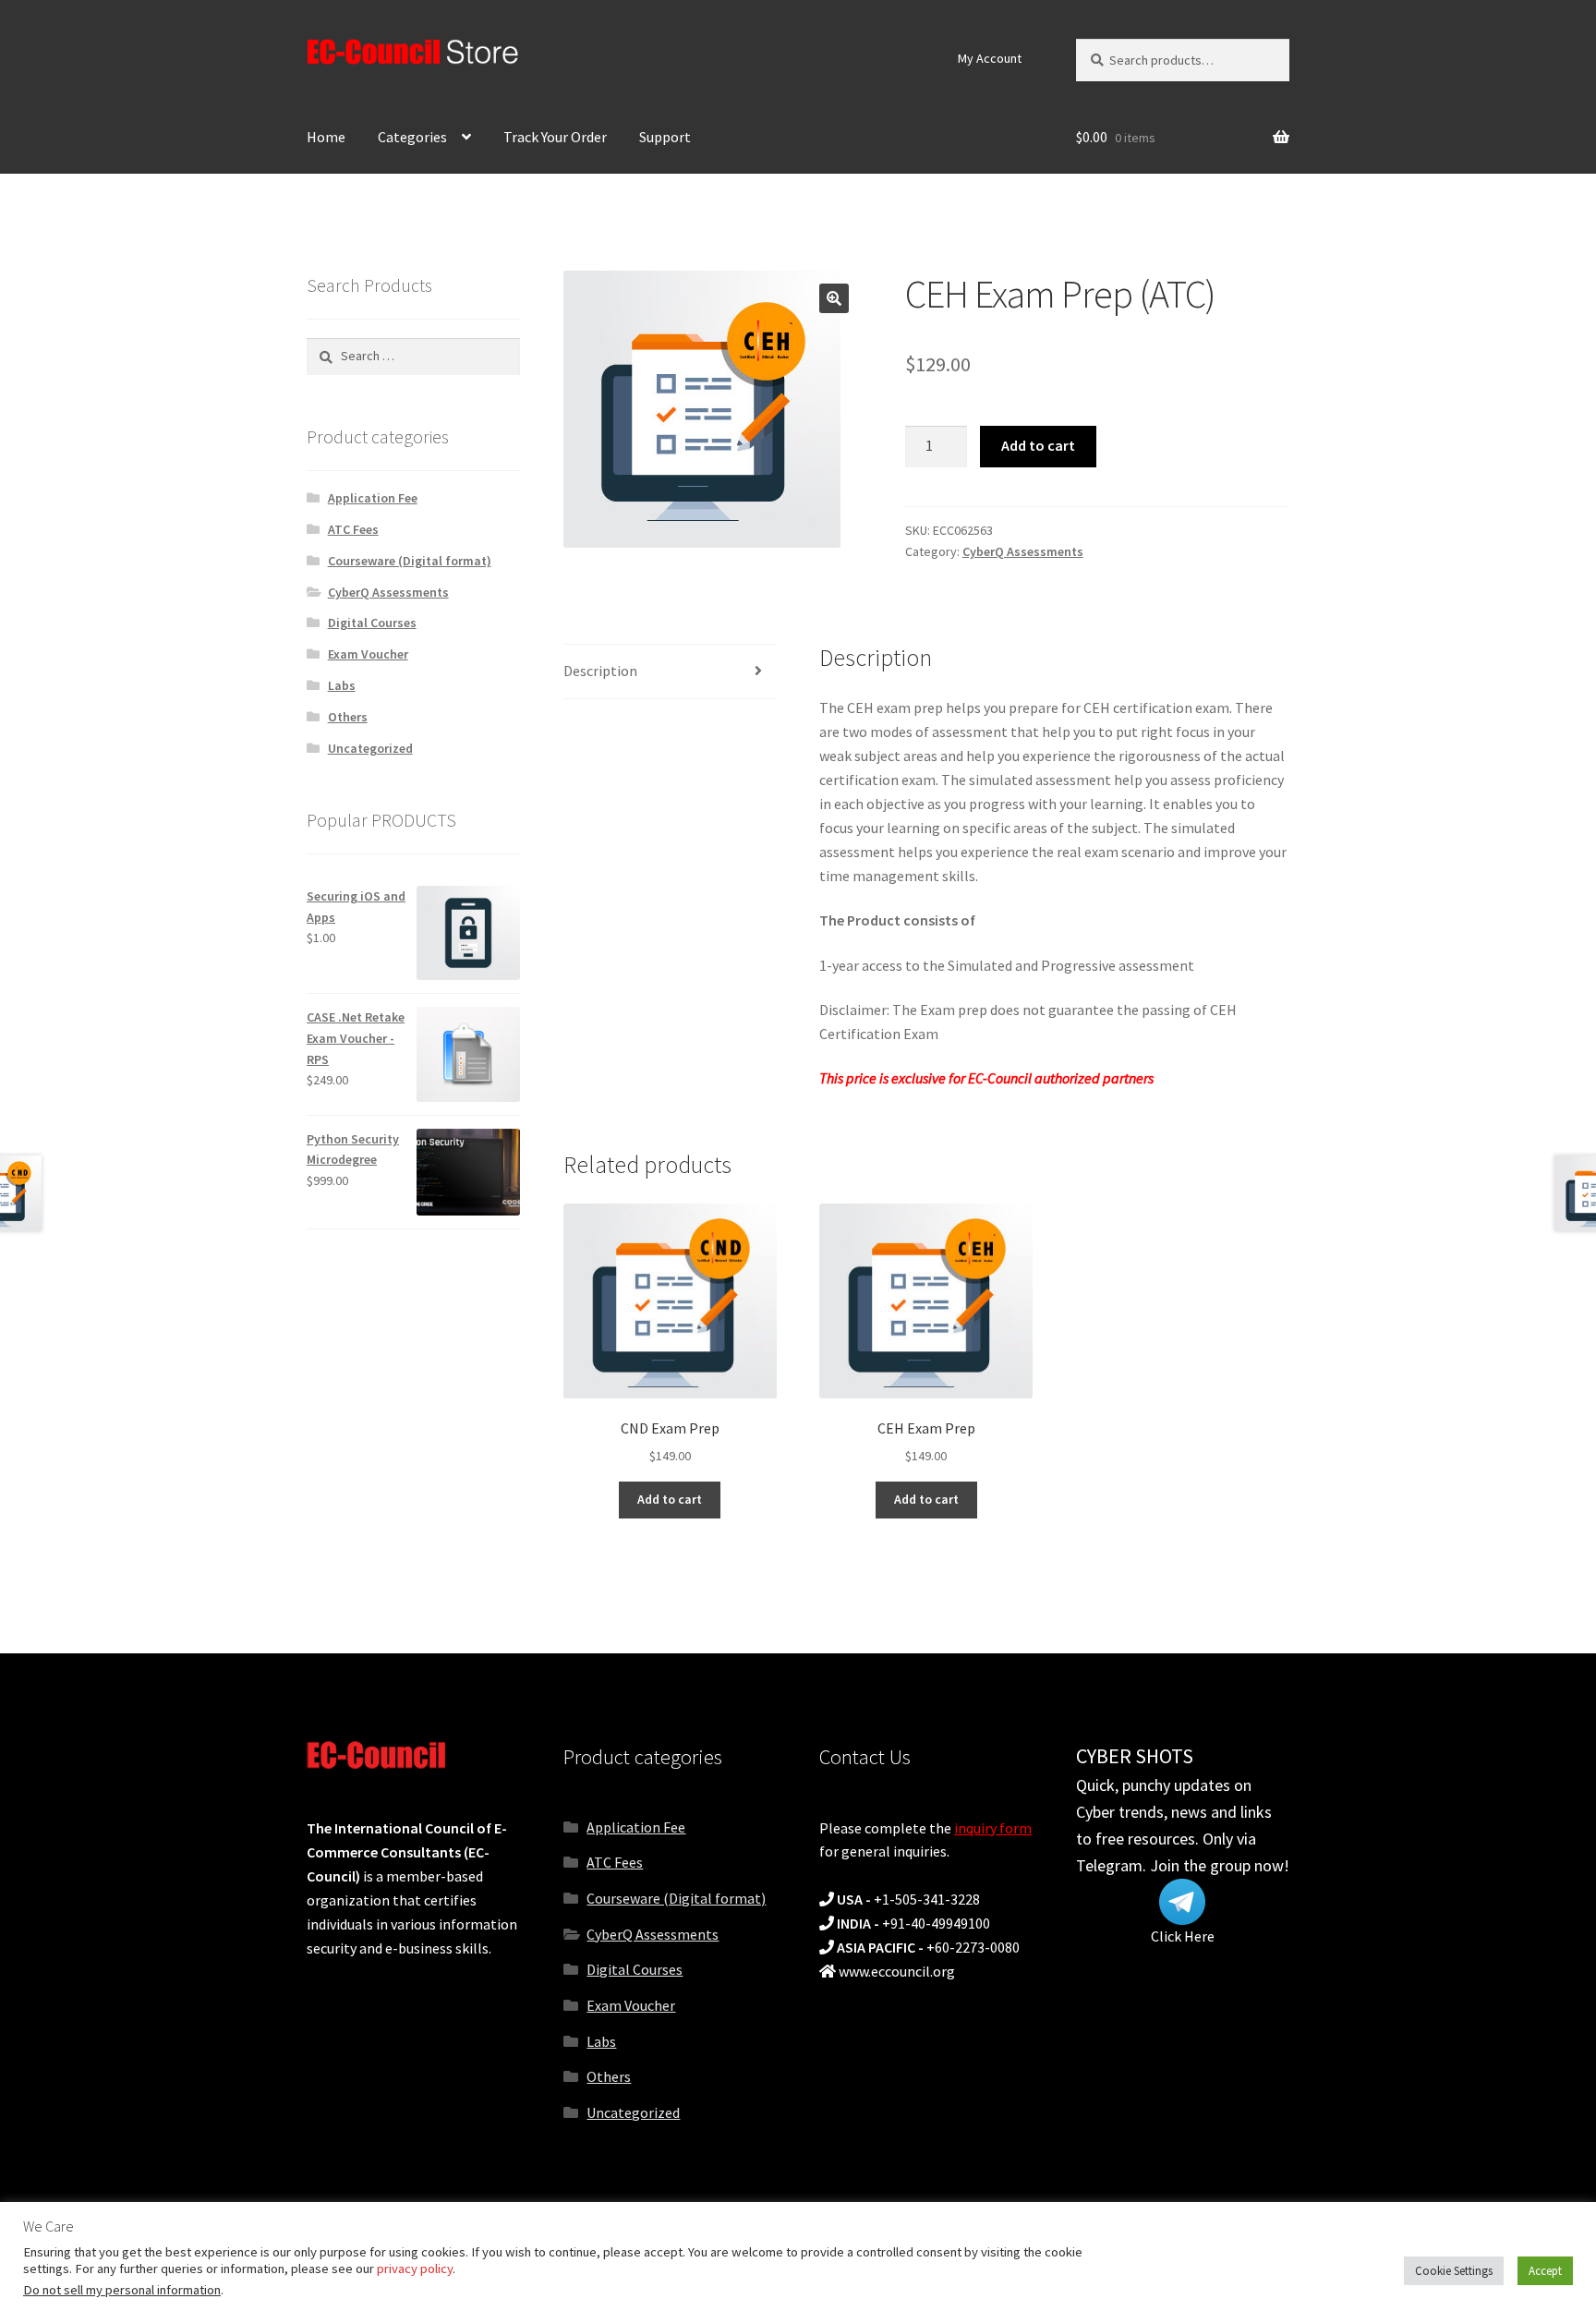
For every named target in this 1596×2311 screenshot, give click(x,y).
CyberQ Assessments (1023, 551)
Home (326, 137)
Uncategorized (370, 748)
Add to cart (1038, 445)
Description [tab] (600, 671)
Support (665, 137)
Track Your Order (555, 137)
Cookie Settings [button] (1454, 2271)
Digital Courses (372, 623)
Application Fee (373, 498)
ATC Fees (353, 529)
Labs (342, 685)
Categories (412, 137)
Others (348, 717)
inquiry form (993, 1828)
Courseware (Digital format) (410, 561)
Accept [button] (1545, 2271)
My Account (990, 58)
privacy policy (415, 2269)
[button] (834, 298)
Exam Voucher (368, 654)
